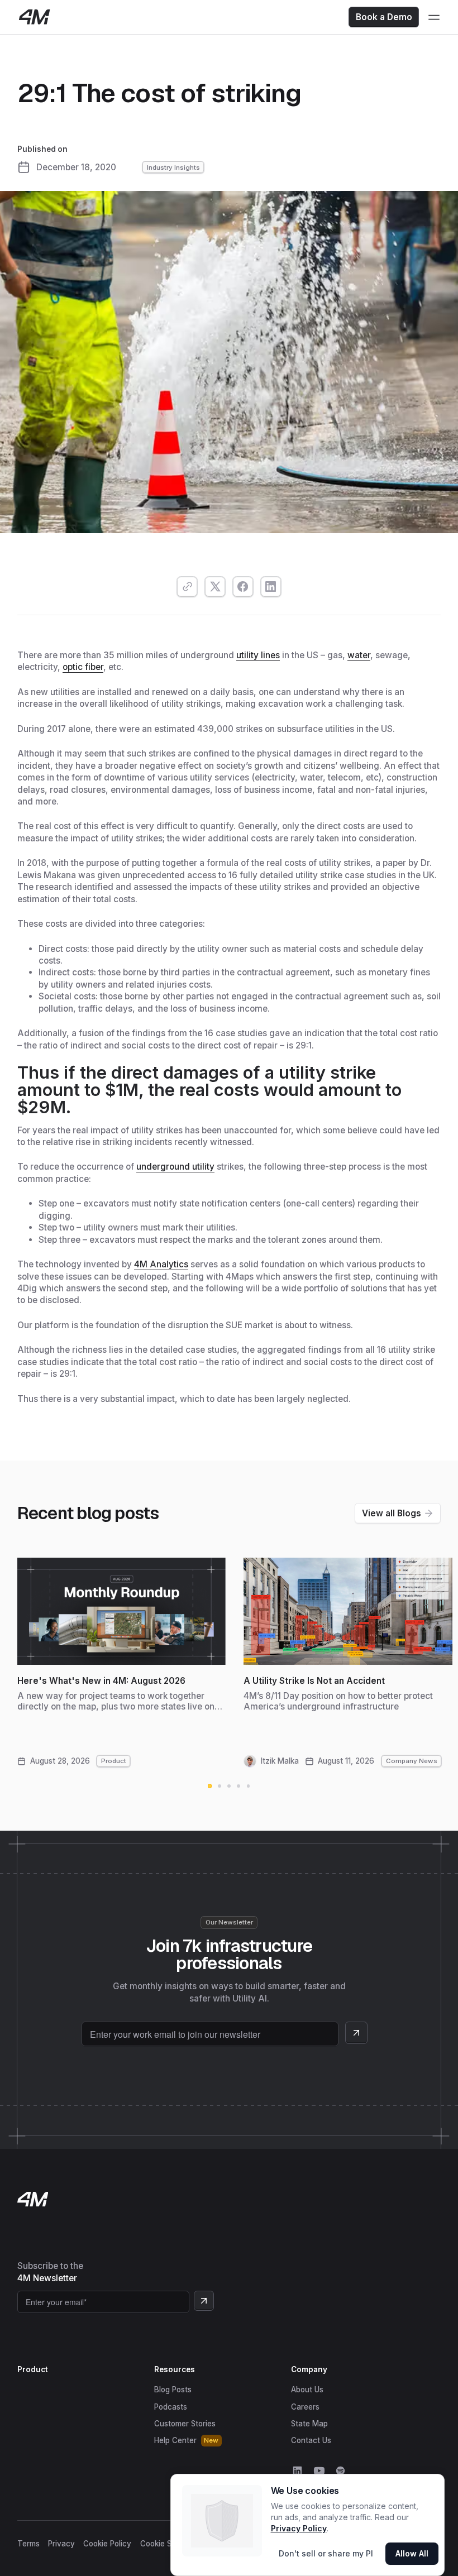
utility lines (258, 655)
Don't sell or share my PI (326, 2553)
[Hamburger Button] (434, 17)
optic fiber (83, 667)
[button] (210, 1786)
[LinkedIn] (297, 2471)
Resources (175, 2369)
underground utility (175, 1167)
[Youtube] (319, 2471)
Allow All (412, 2553)
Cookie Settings (168, 2544)
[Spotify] (340, 2471)
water (359, 655)
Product (33, 2369)
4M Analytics (161, 1264)
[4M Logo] (34, 17)
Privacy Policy (299, 2528)
